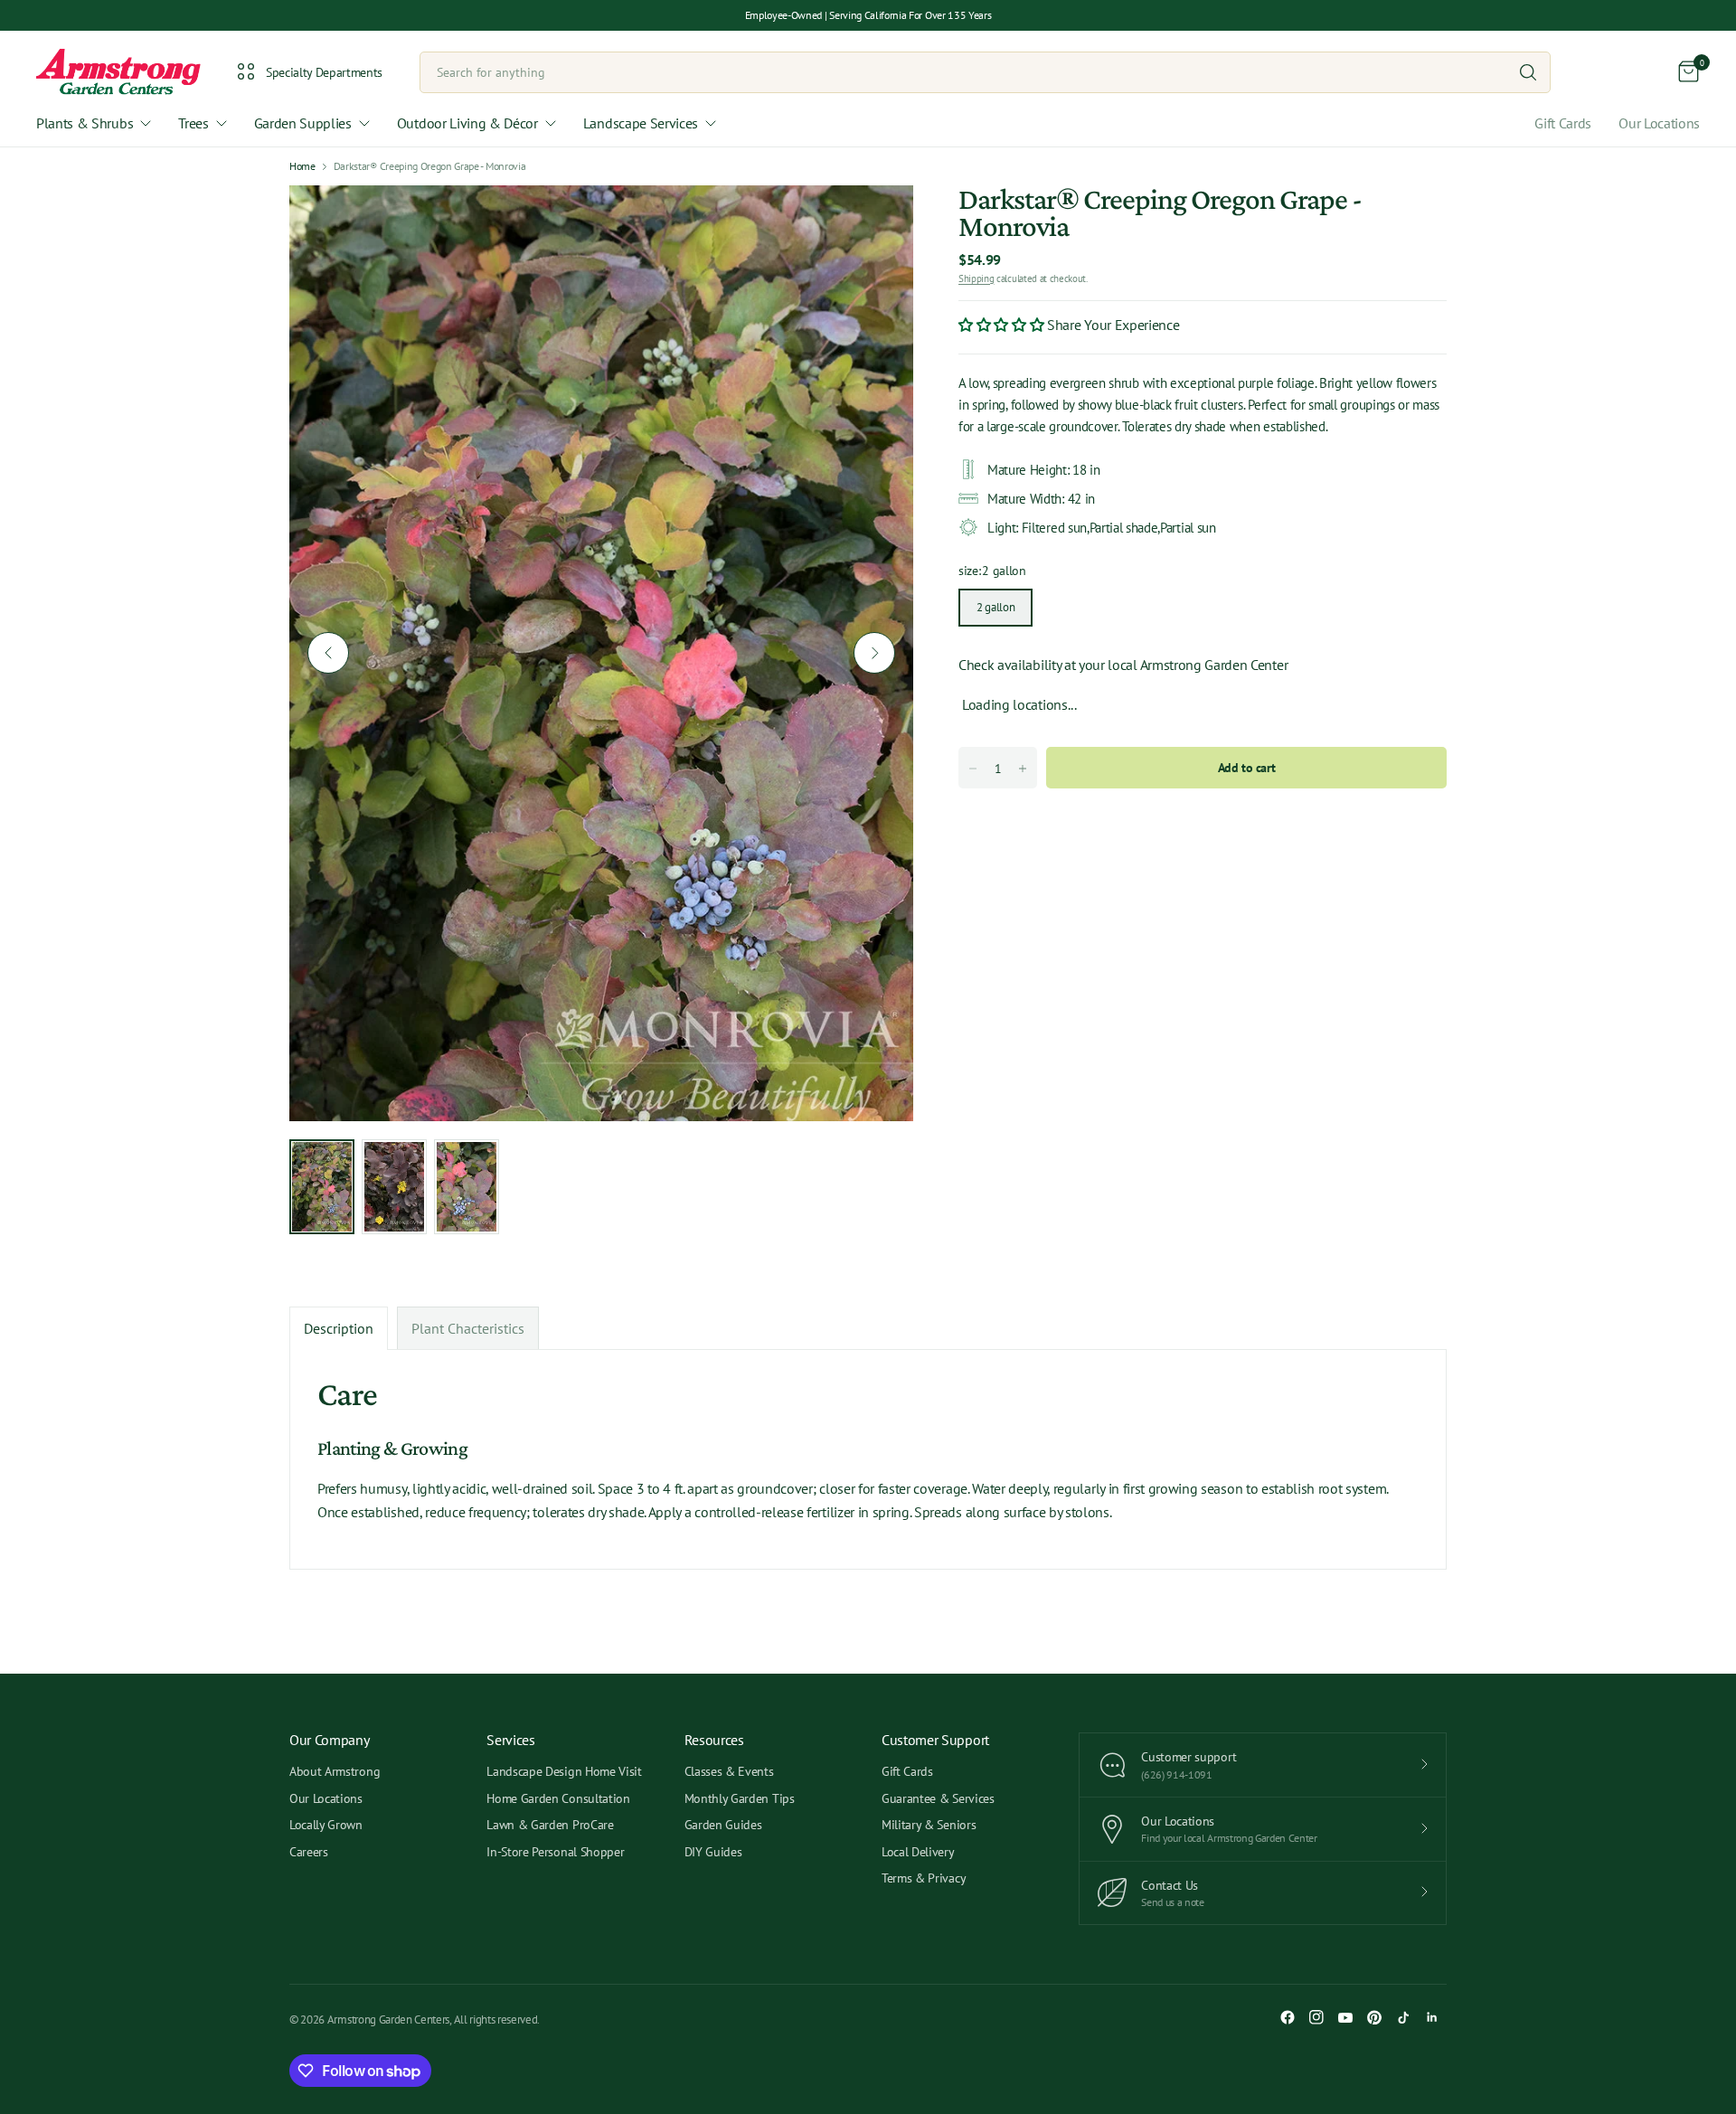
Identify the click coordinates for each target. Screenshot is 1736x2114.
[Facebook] (1288, 2017)
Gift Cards (1563, 123)
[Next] (874, 653)
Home (302, 166)
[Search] (1528, 72)
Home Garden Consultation (558, 1798)
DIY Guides (713, 1852)
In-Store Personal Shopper (555, 1852)
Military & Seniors (929, 1825)
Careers (309, 1852)
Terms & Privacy (924, 1878)
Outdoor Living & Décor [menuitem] (467, 123)
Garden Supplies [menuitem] (303, 123)
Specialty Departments (324, 72)
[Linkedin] (1432, 2017)
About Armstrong (335, 1771)
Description (339, 1328)
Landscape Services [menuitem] (641, 123)
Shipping (976, 278)
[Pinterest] (1374, 2017)
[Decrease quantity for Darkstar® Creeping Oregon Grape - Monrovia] (973, 769)
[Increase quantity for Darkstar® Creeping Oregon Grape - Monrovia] (1023, 769)
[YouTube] (1345, 2017)
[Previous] (328, 653)
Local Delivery (918, 1852)
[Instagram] (1316, 2017)
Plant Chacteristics (468, 1328)
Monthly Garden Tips (740, 1798)
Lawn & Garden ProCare (550, 1825)
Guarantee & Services (938, 1798)
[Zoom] (879, 220)
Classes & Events (729, 1771)
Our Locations (1659, 123)
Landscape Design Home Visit (564, 1771)
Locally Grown (326, 1825)
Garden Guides (723, 1825)
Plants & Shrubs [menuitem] (85, 123)
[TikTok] (1403, 2017)
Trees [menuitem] (193, 123)
